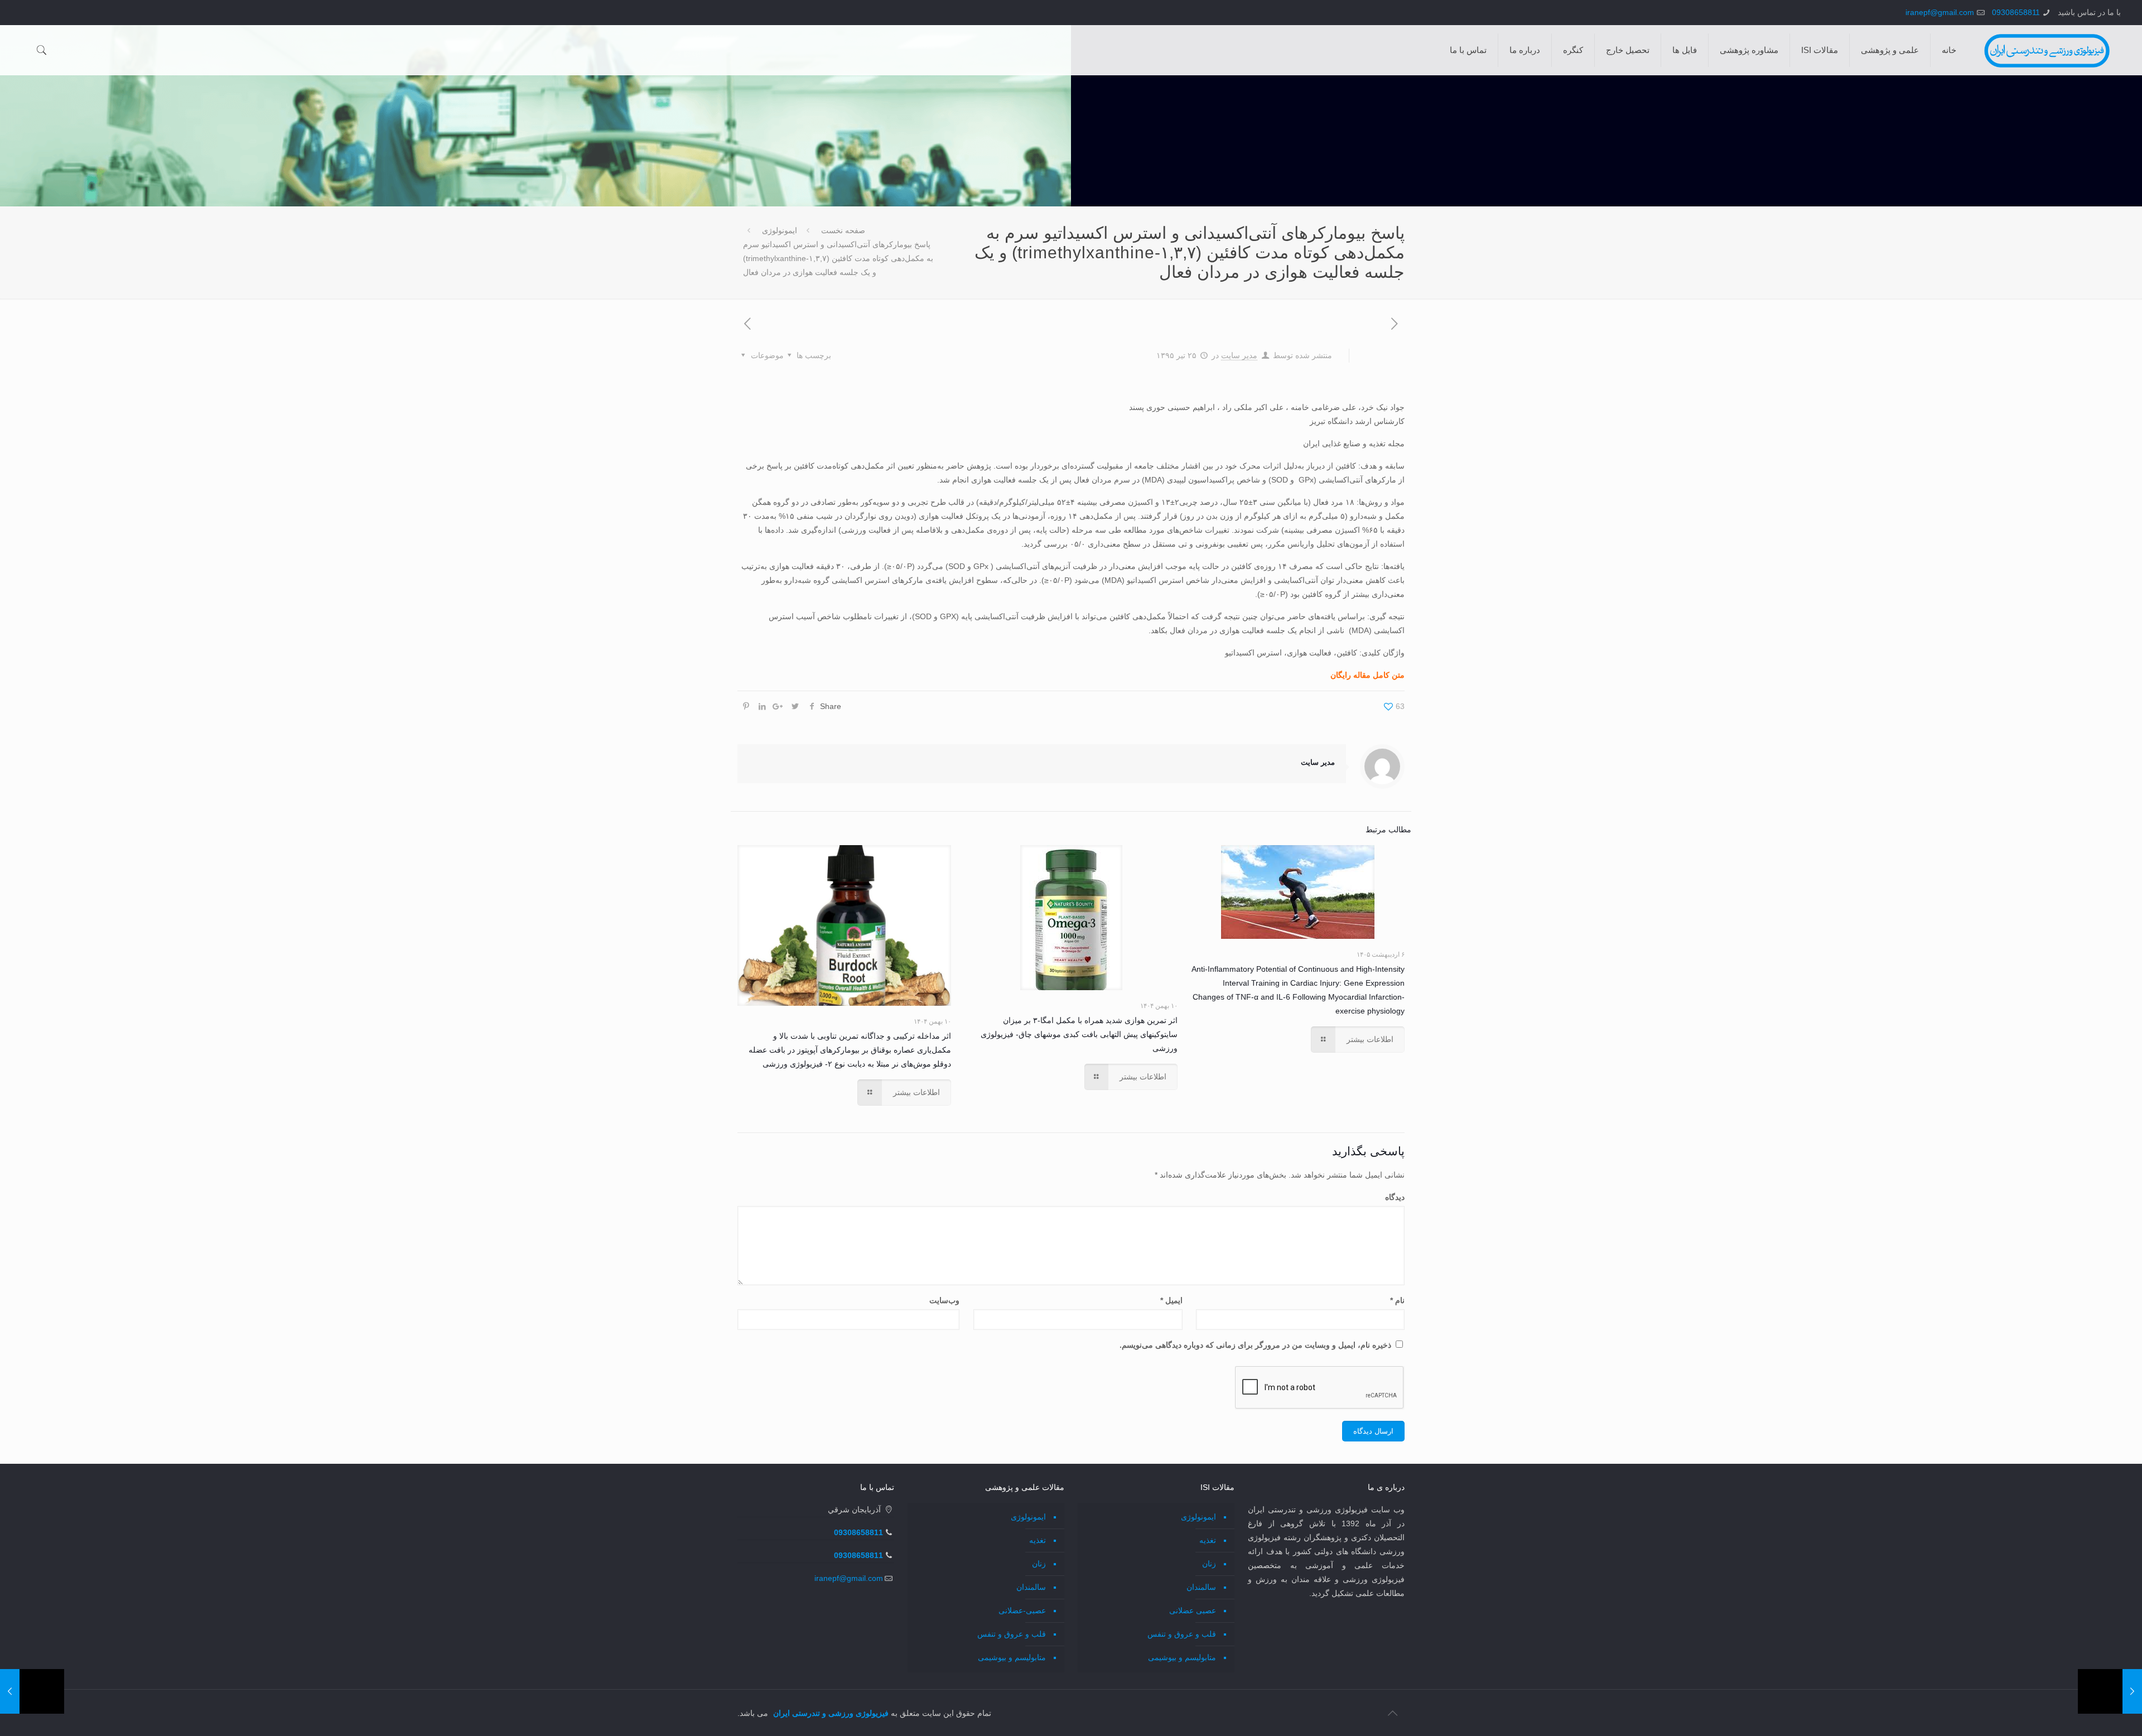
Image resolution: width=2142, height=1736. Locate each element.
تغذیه (1208, 1540)
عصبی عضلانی (1193, 1610)
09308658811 (2016, 12)
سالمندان (1201, 1587)
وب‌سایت (944, 1300)
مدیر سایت (1239, 355)
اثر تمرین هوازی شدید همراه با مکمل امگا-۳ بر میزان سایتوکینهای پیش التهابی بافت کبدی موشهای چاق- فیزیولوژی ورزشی (1079, 1034)
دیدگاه (1395, 1197)
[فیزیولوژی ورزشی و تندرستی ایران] (2047, 50)
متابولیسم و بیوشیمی (1182, 1657)
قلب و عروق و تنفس (1182, 1634)
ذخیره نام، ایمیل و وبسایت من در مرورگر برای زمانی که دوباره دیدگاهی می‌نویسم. (1255, 1345)
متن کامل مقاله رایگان (1367, 675)
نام (1397, 1300)
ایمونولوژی (780, 230)
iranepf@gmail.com (1940, 12)
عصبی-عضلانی (1022, 1610)
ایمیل (1171, 1300)
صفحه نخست (843, 230)
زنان (1209, 1564)
